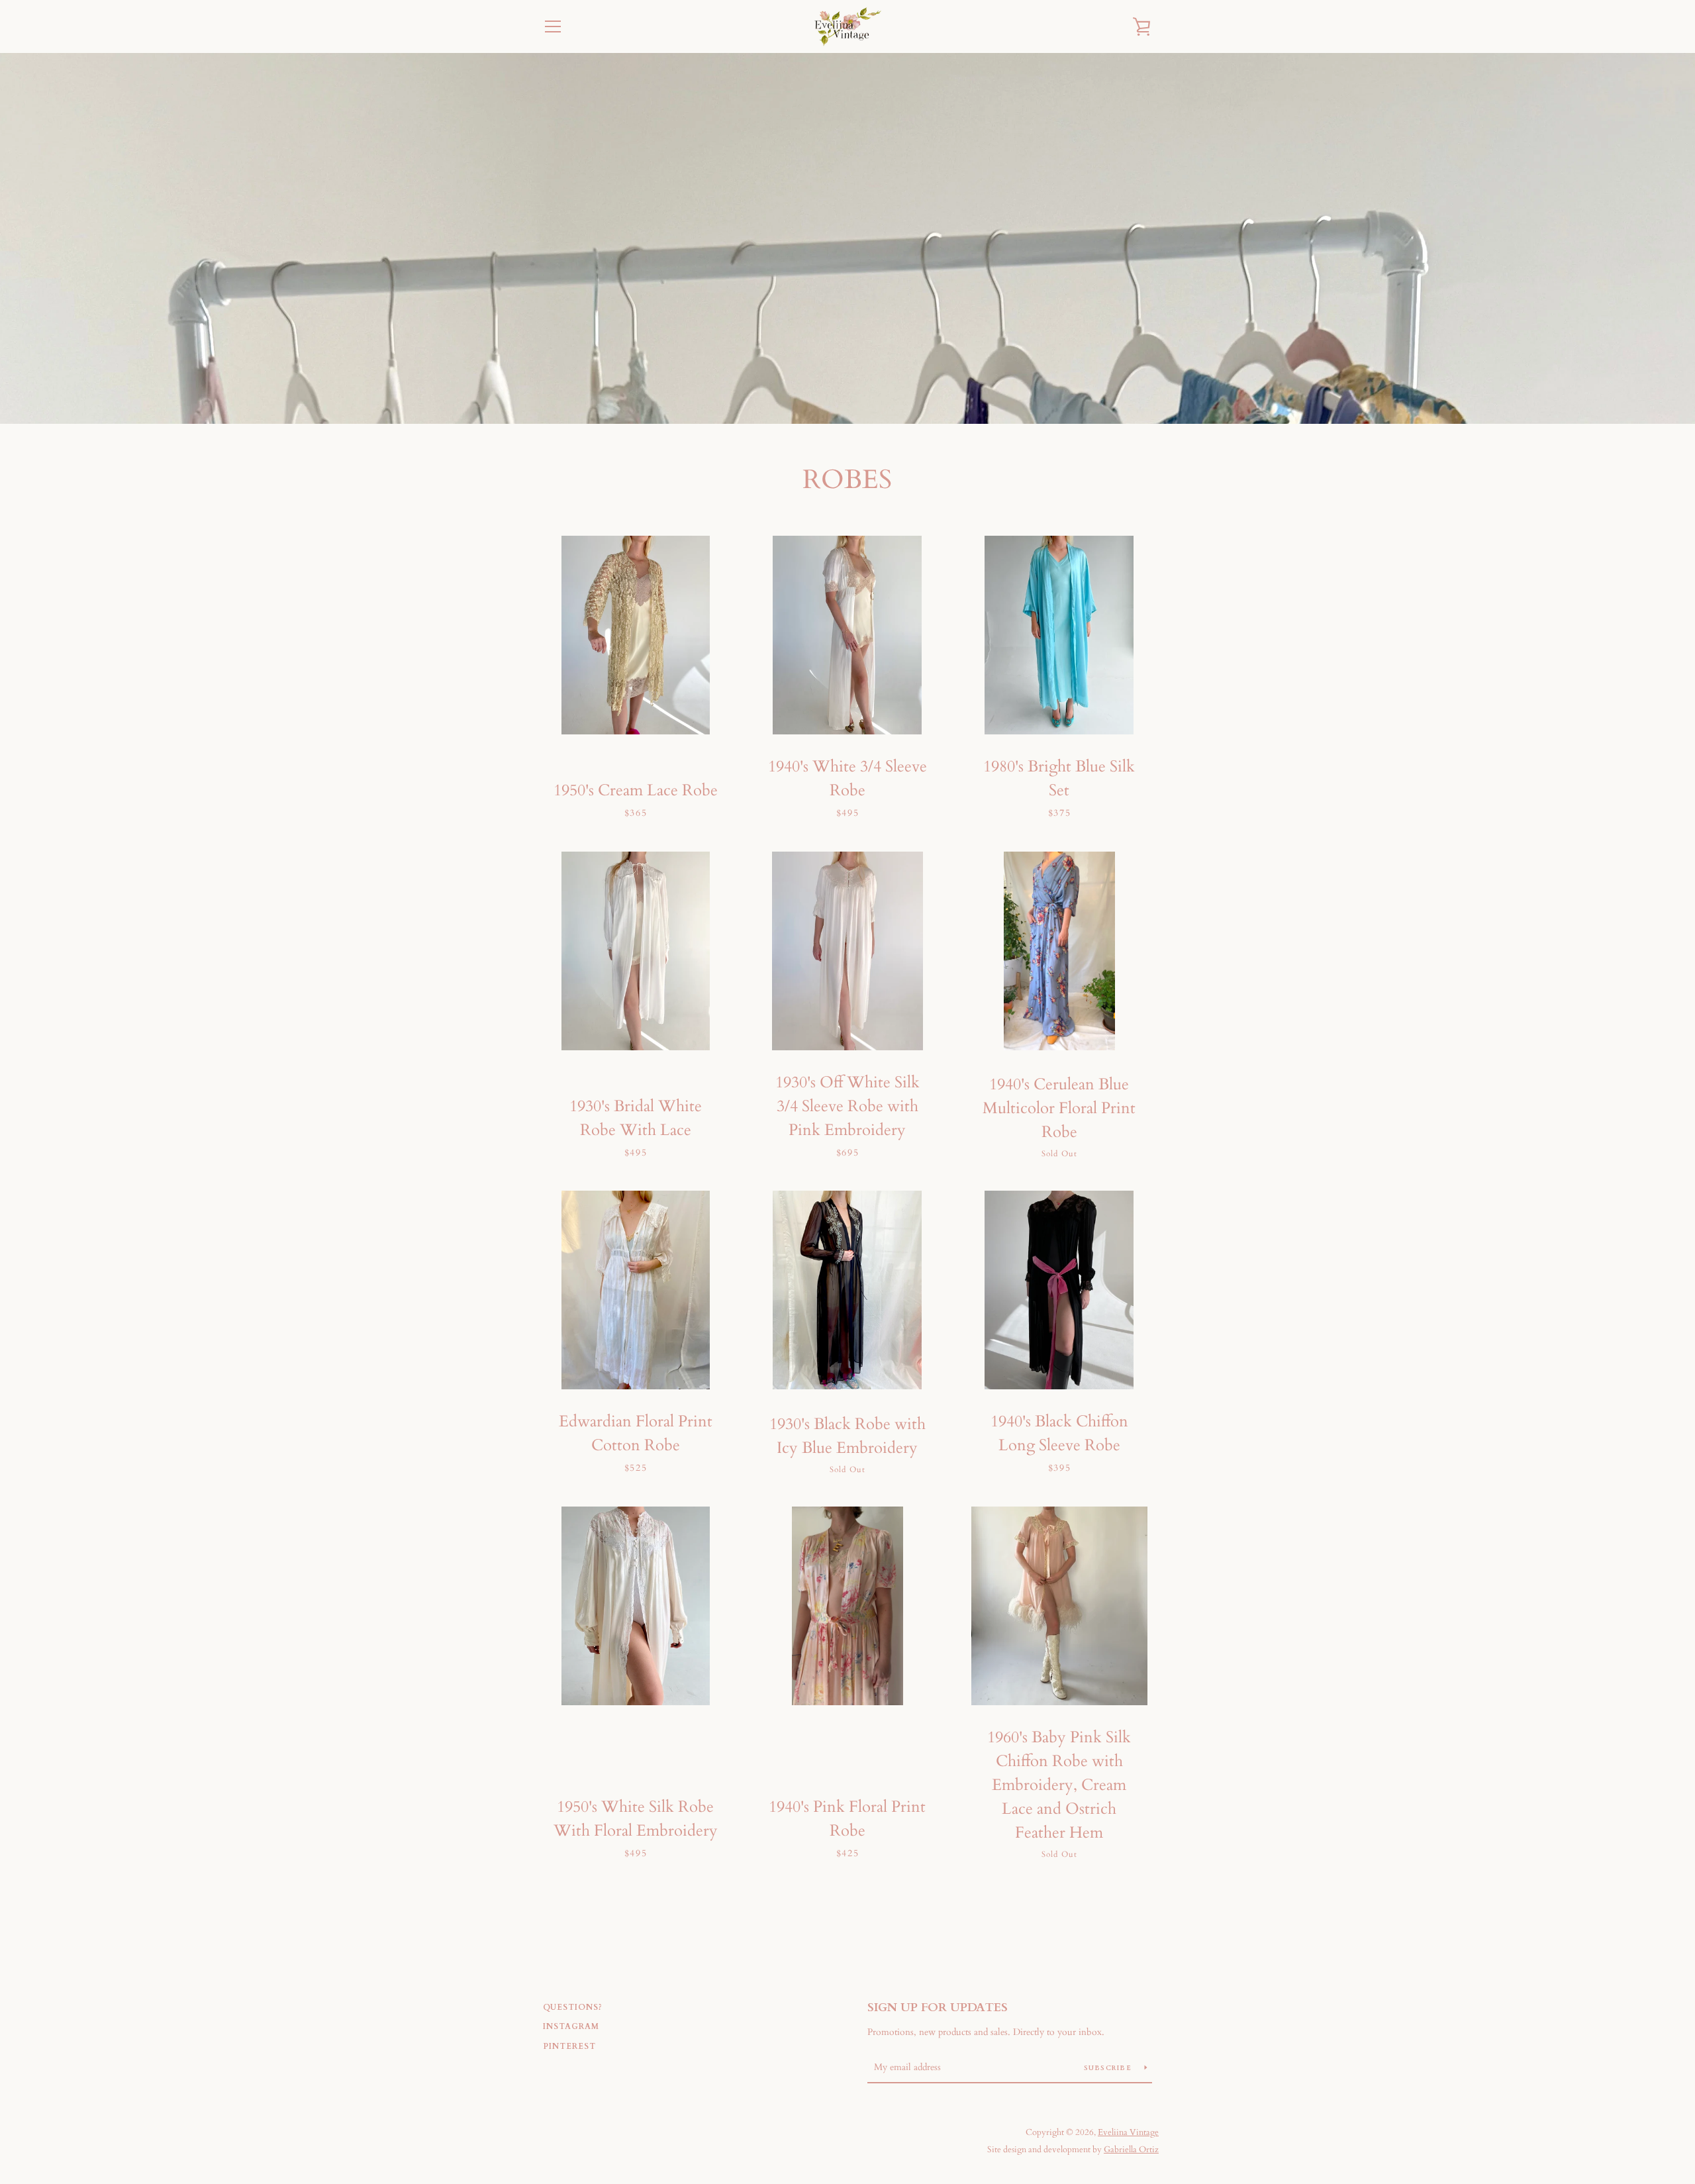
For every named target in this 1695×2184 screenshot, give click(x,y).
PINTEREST (569, 2046)
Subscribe (1109, 2068)
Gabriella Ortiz (1131, 2150)
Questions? (573, 2007)
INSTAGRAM (571, 2026)
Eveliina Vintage (1128, 2132)
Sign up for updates (938, 2008)
